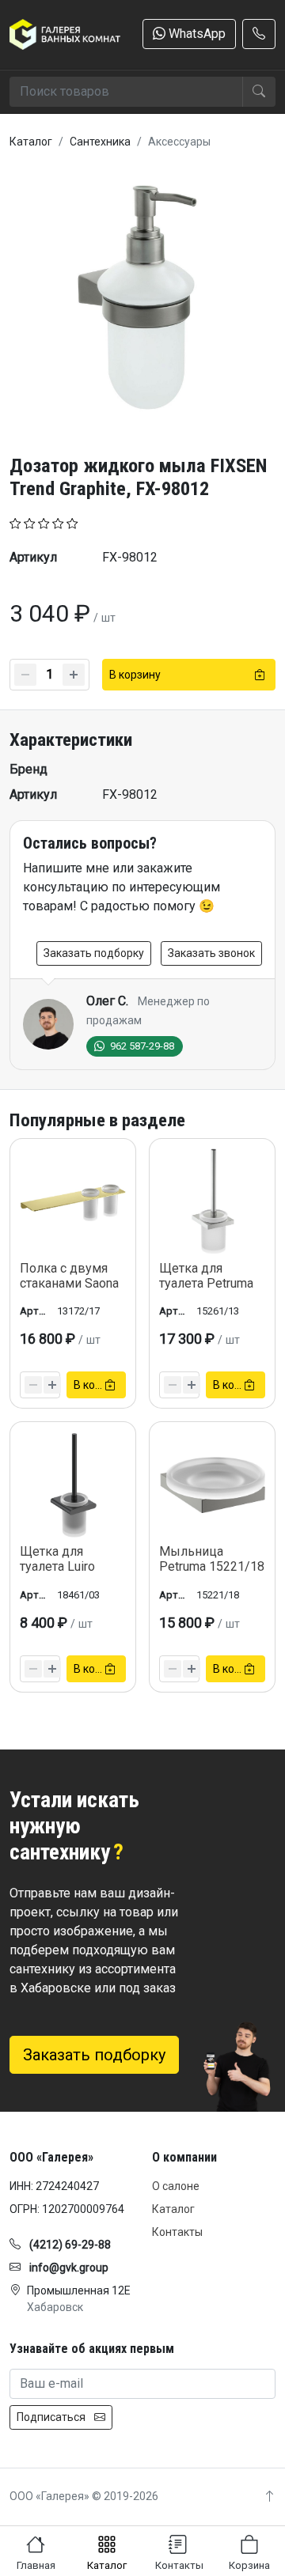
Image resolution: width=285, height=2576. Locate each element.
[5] (72, 522)
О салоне (176, 2186)
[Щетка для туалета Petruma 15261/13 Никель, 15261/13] (212, 1201)
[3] (44, 522)
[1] (15, 522)
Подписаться (52, 2417)
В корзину (135, 675)
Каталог (173, 2209)
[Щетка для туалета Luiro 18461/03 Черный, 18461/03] (73, 1485)
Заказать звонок (211, 953)
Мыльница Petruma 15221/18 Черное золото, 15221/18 (212, 1574)
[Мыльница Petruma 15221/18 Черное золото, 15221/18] (212, 1485)
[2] (30, 522)
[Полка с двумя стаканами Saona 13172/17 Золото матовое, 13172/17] (73, 1201)
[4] (58, 522)
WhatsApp (196, 34)
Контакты (177, 2232)
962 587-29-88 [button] (141, 1046)
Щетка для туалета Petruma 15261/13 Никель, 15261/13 (212, 1291)
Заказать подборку (94, 953)
